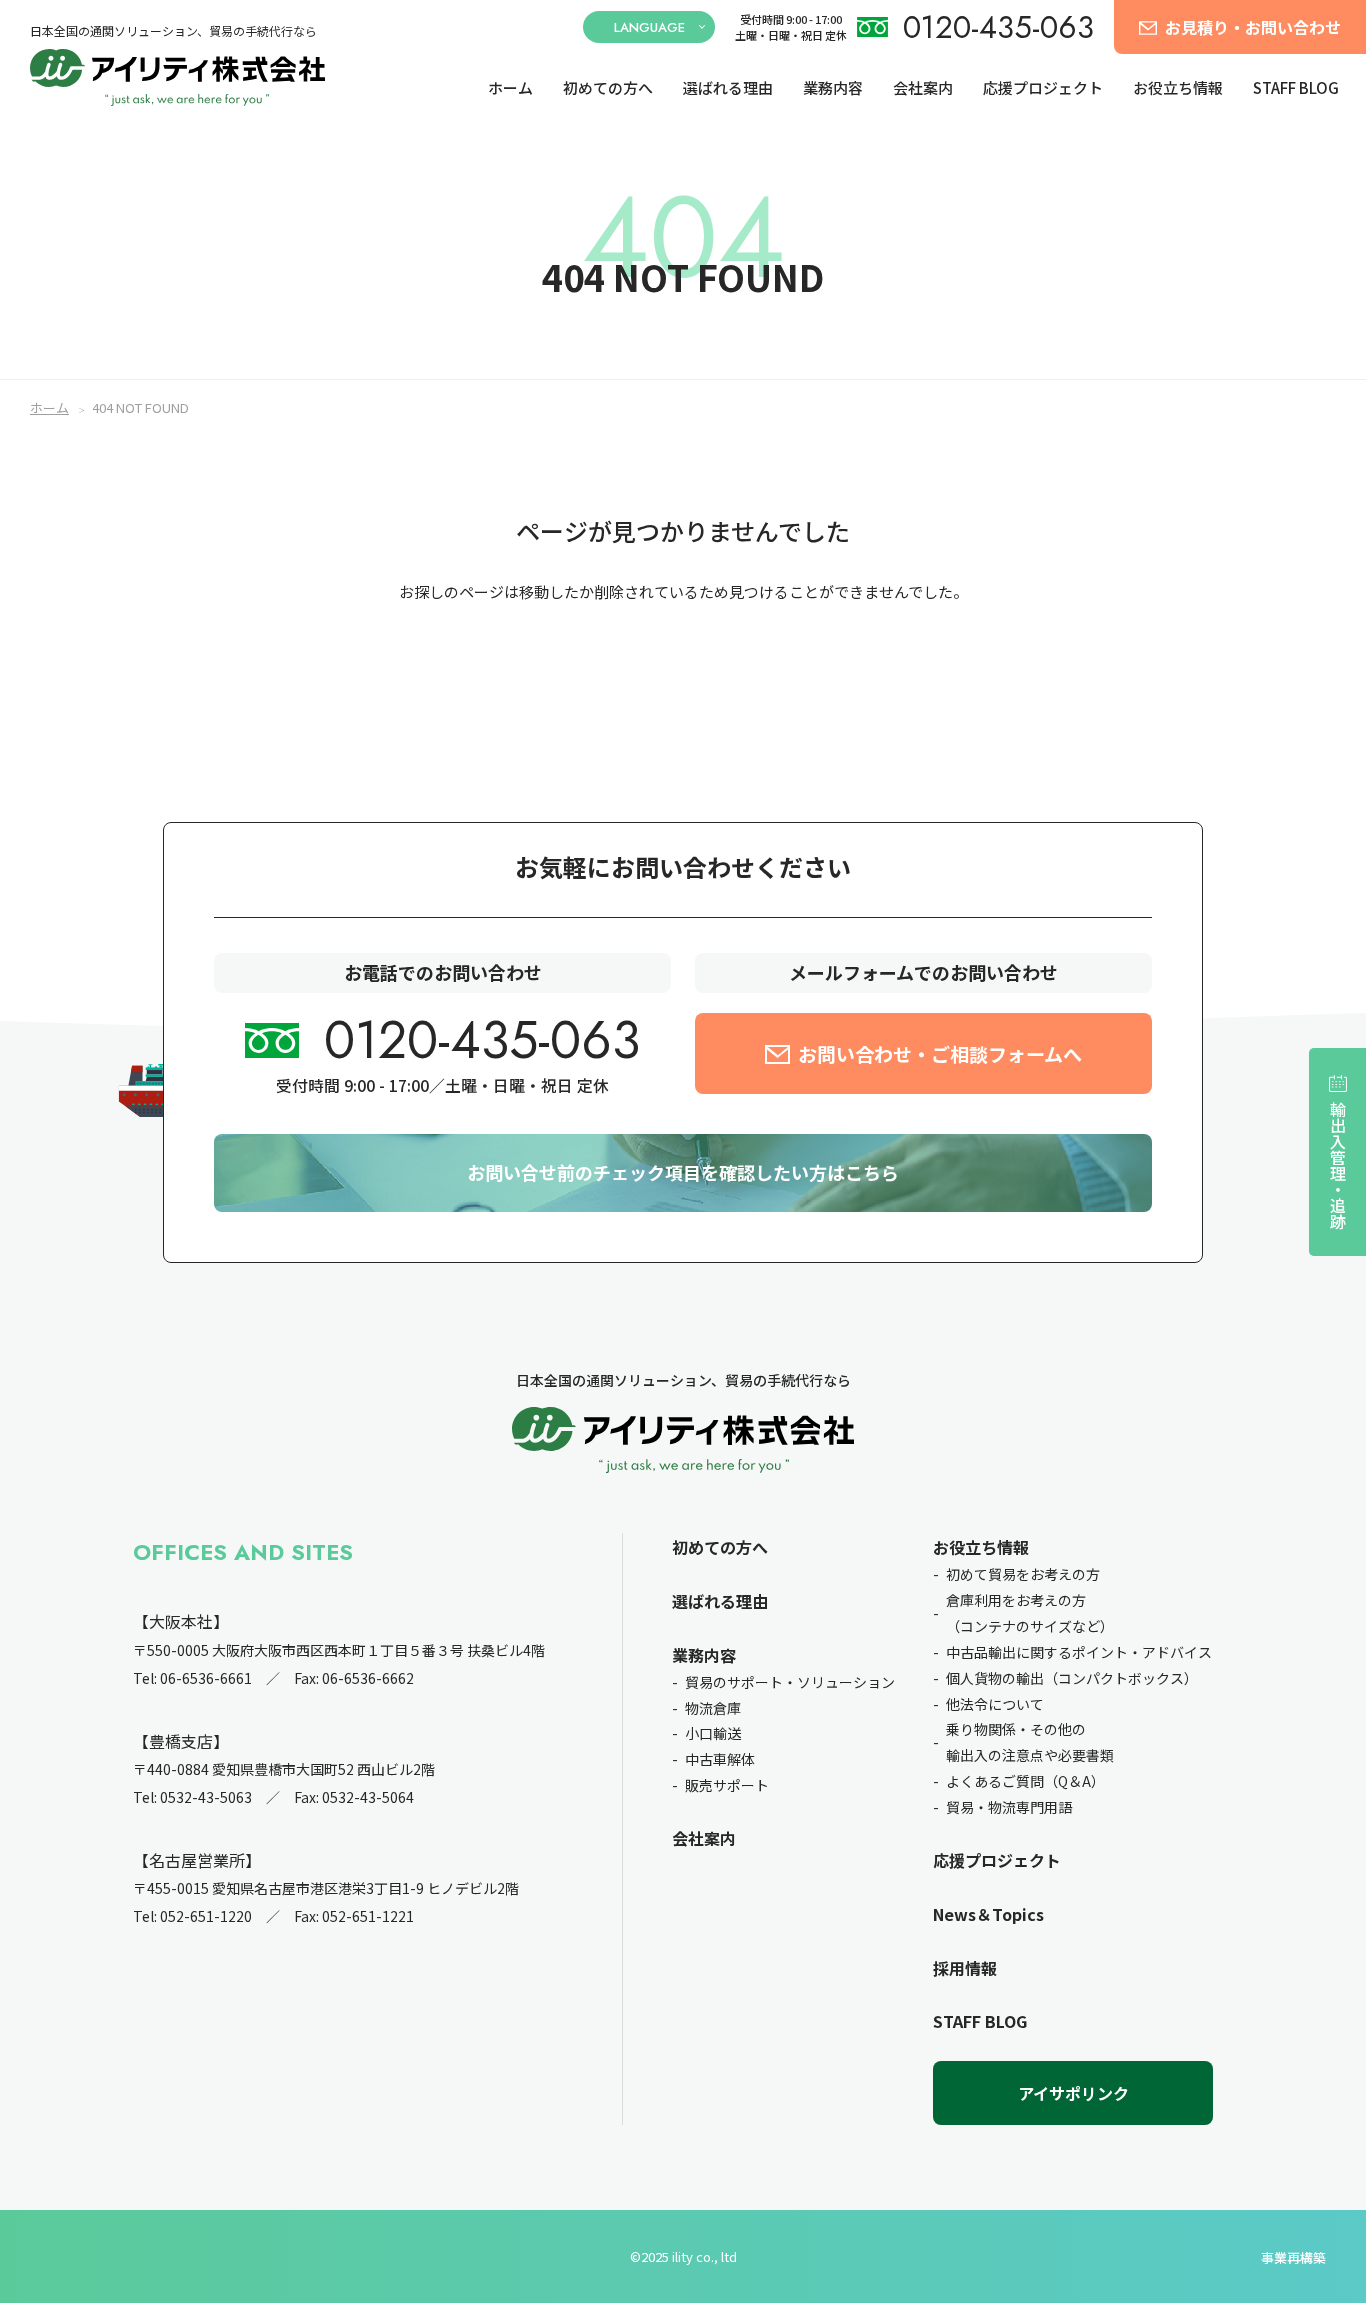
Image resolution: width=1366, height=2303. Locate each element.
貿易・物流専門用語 (1009, 1807)
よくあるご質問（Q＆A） (1025, 1781)
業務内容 (833, 88)
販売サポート (727, 1785)
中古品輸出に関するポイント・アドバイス (1079, 1652)
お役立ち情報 (1178, 88)
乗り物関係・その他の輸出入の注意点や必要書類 (1030, 1742)
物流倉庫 (713, 1708)
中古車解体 (720, 1759)
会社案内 (923, 88)
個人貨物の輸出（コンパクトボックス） (1072, 1678)
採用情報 (965, 1968)
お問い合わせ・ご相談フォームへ (940, 1053)
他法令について (995, 1704)
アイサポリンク (1073, 2093)
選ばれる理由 (728, 88)
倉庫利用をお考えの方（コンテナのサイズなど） (1030, 1613)
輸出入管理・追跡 (1338, 1165)
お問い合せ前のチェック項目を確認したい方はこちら (683, 1172)
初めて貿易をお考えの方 (1023, 1574)
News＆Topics (988, 1914)
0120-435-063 (998, 27)
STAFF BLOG (1296, 88)
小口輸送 (713, 1733)
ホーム (510, 88)
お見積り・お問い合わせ (1253, 27)
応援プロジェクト (1043, 88)
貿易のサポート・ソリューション (790, 1682)
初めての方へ (608, 88)
